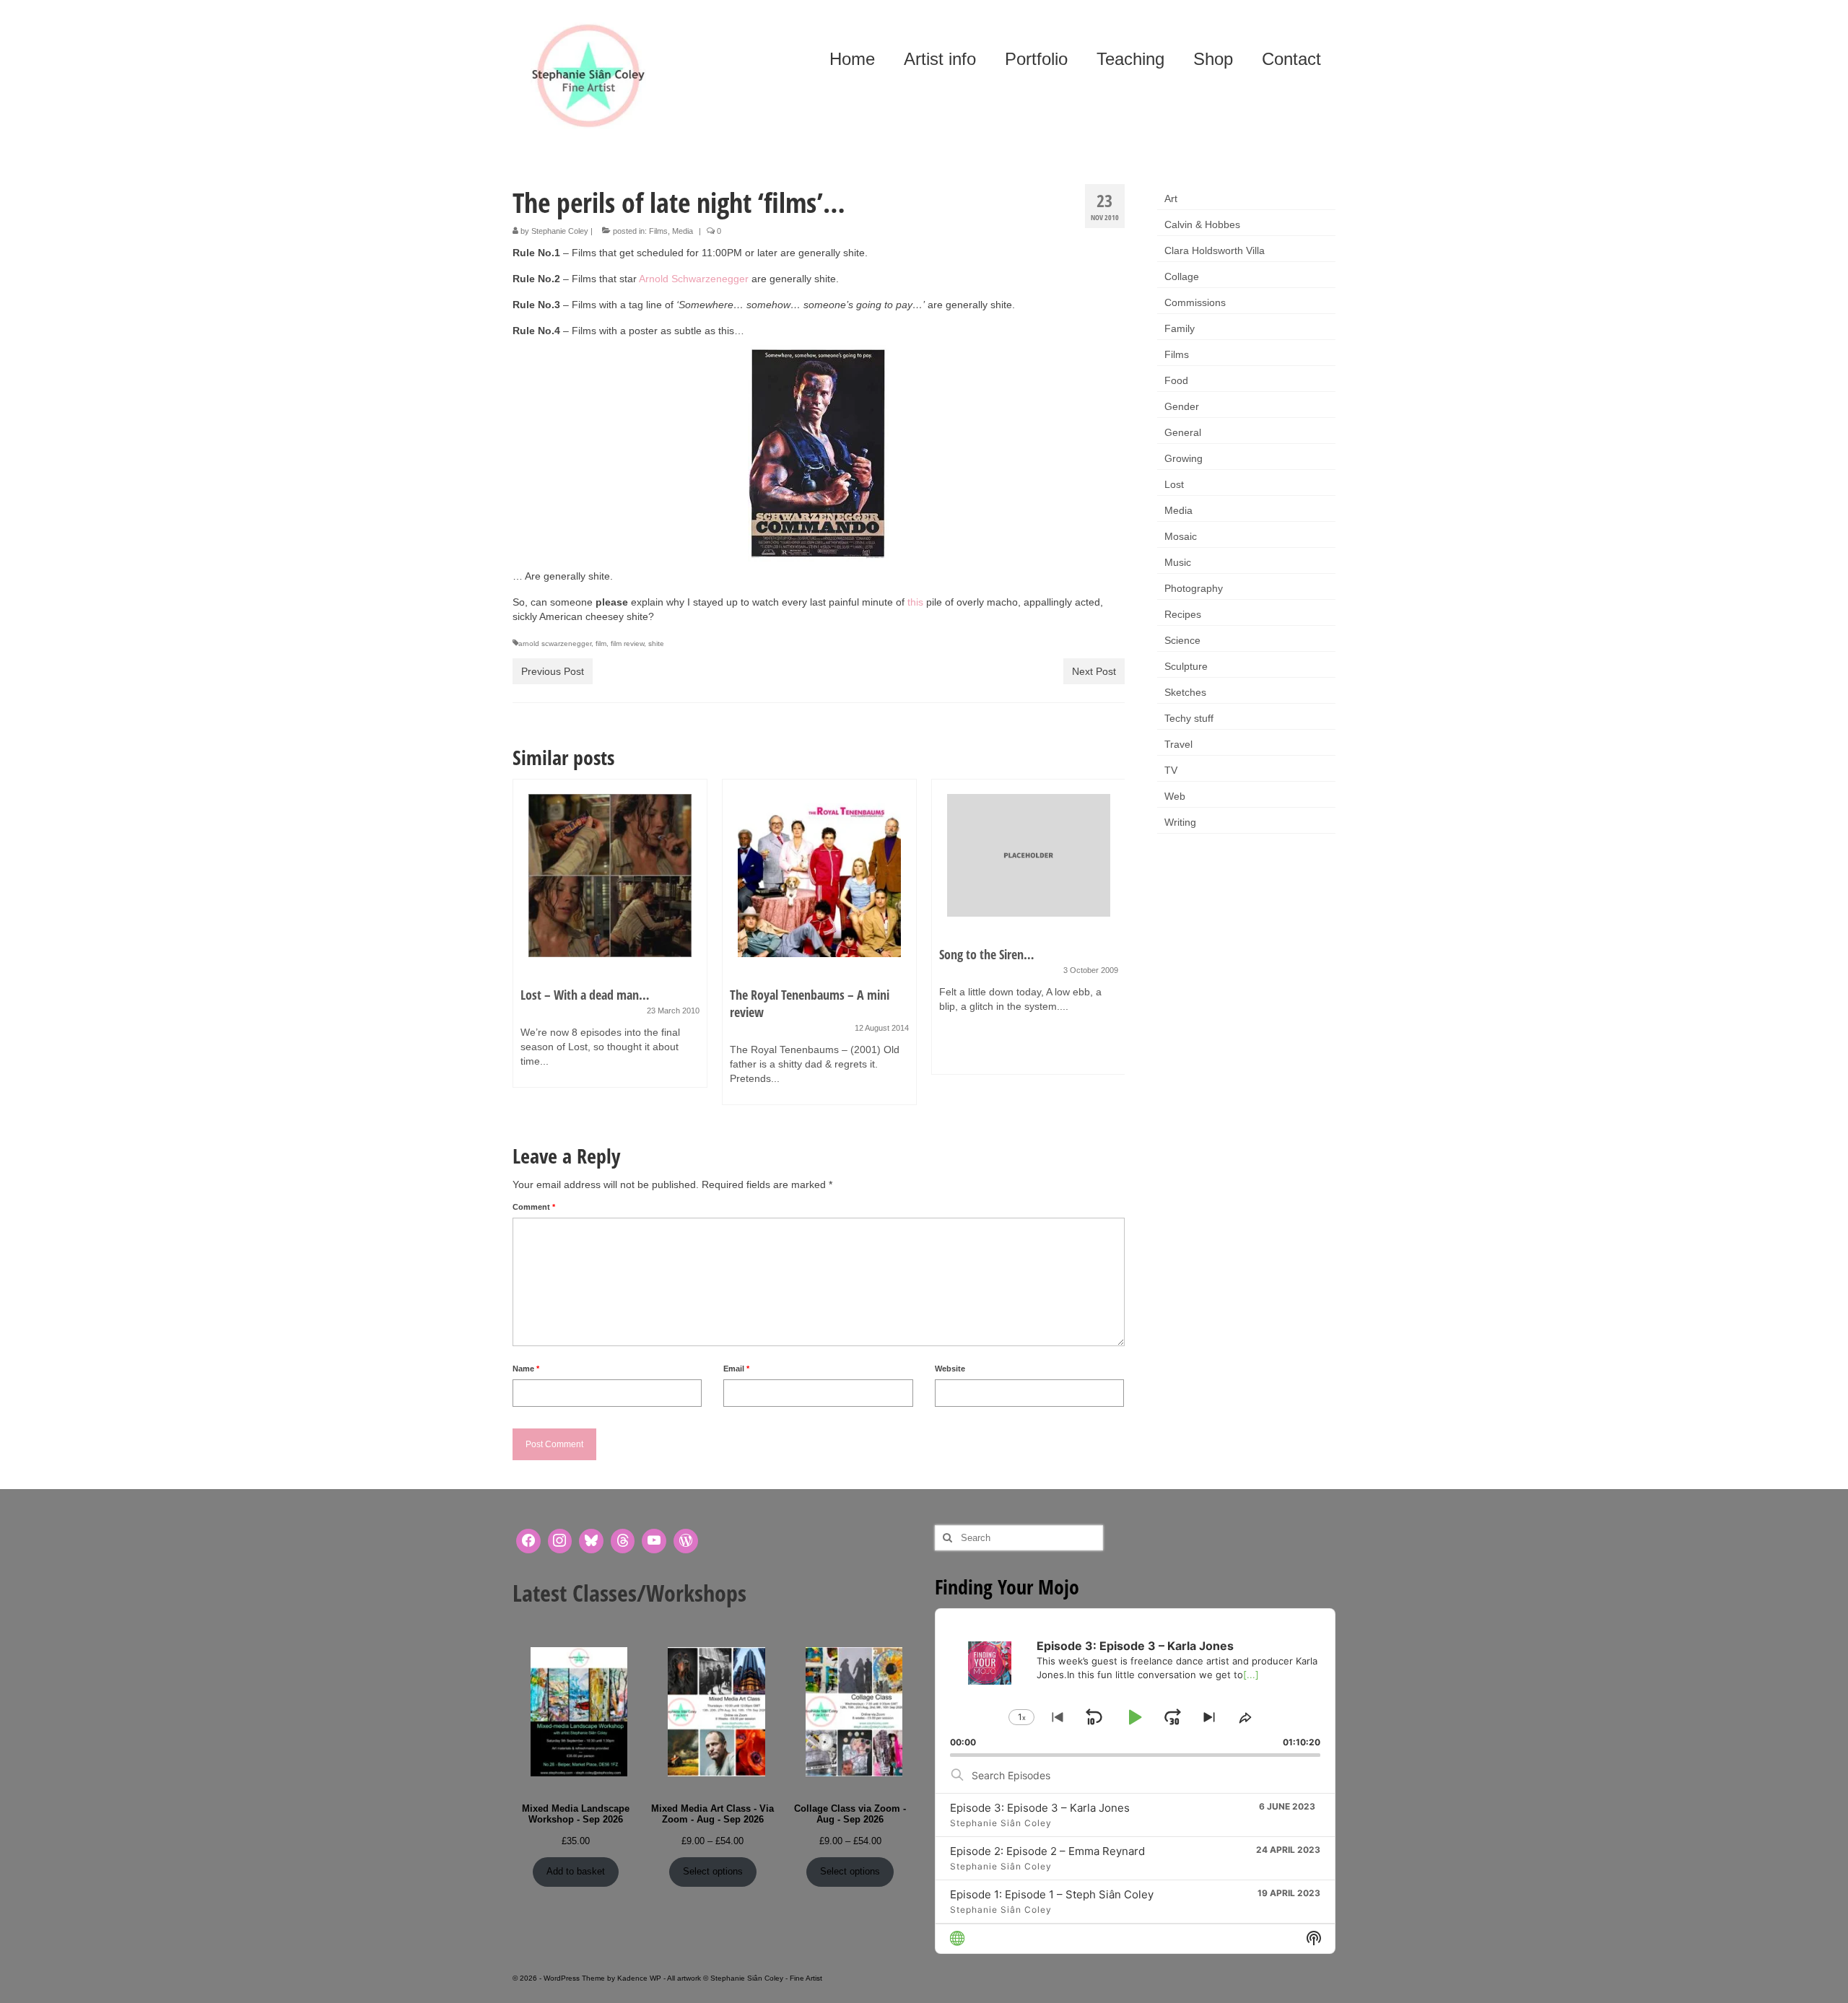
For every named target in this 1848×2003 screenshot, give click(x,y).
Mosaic (1181, 536)
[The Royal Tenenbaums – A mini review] (819, 876)
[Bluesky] (591, 1541)
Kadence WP (639, 1978)
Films (658, 231)
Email (736, 1369)
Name (526, 1369)
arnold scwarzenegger (555, 643)
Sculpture (1186, 666)
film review (627, 643)
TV (1171, 770)
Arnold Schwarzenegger (694, 279)
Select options (713, 1871)
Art (1171, 198)
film (601, 643)
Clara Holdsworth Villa (1215, 250)
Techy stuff (1189, 718)
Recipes (1183, 614)
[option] (610, 941)
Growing (1184, 458)
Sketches (1185, 692)
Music (1178, 562)
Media (683, 231)
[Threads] (623, 1541)
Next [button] (1112, 950)
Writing (1180, 822)
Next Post (1094, 671)
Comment (534, 1207)
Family (1180, 328)
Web (1175, 796)
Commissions (1195, 302)
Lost (1174, 484)
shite (656, 643)
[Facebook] (528, 1541)
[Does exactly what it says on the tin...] (819, 453)
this (915, 602)
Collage (1182, 276)
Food (1176, 380)
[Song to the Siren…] (1029, 855)
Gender (1182, 406)
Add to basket (576, 1871)
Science (1182, 640)
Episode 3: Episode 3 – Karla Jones (1040, 1808)
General (1183, 432)
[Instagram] (560, 1541)
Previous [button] (525, 950)
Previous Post (553, 671)
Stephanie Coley (560, 231)
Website (950, 1369)
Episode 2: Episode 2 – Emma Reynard (1047, 1851)
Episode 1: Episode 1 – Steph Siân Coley (1052, 1894)
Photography (1194, 588)
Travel (1178, 744)
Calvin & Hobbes (1202, 224)
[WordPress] (686, 1541)
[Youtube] (654, 1541)
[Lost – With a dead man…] (610, 876)
